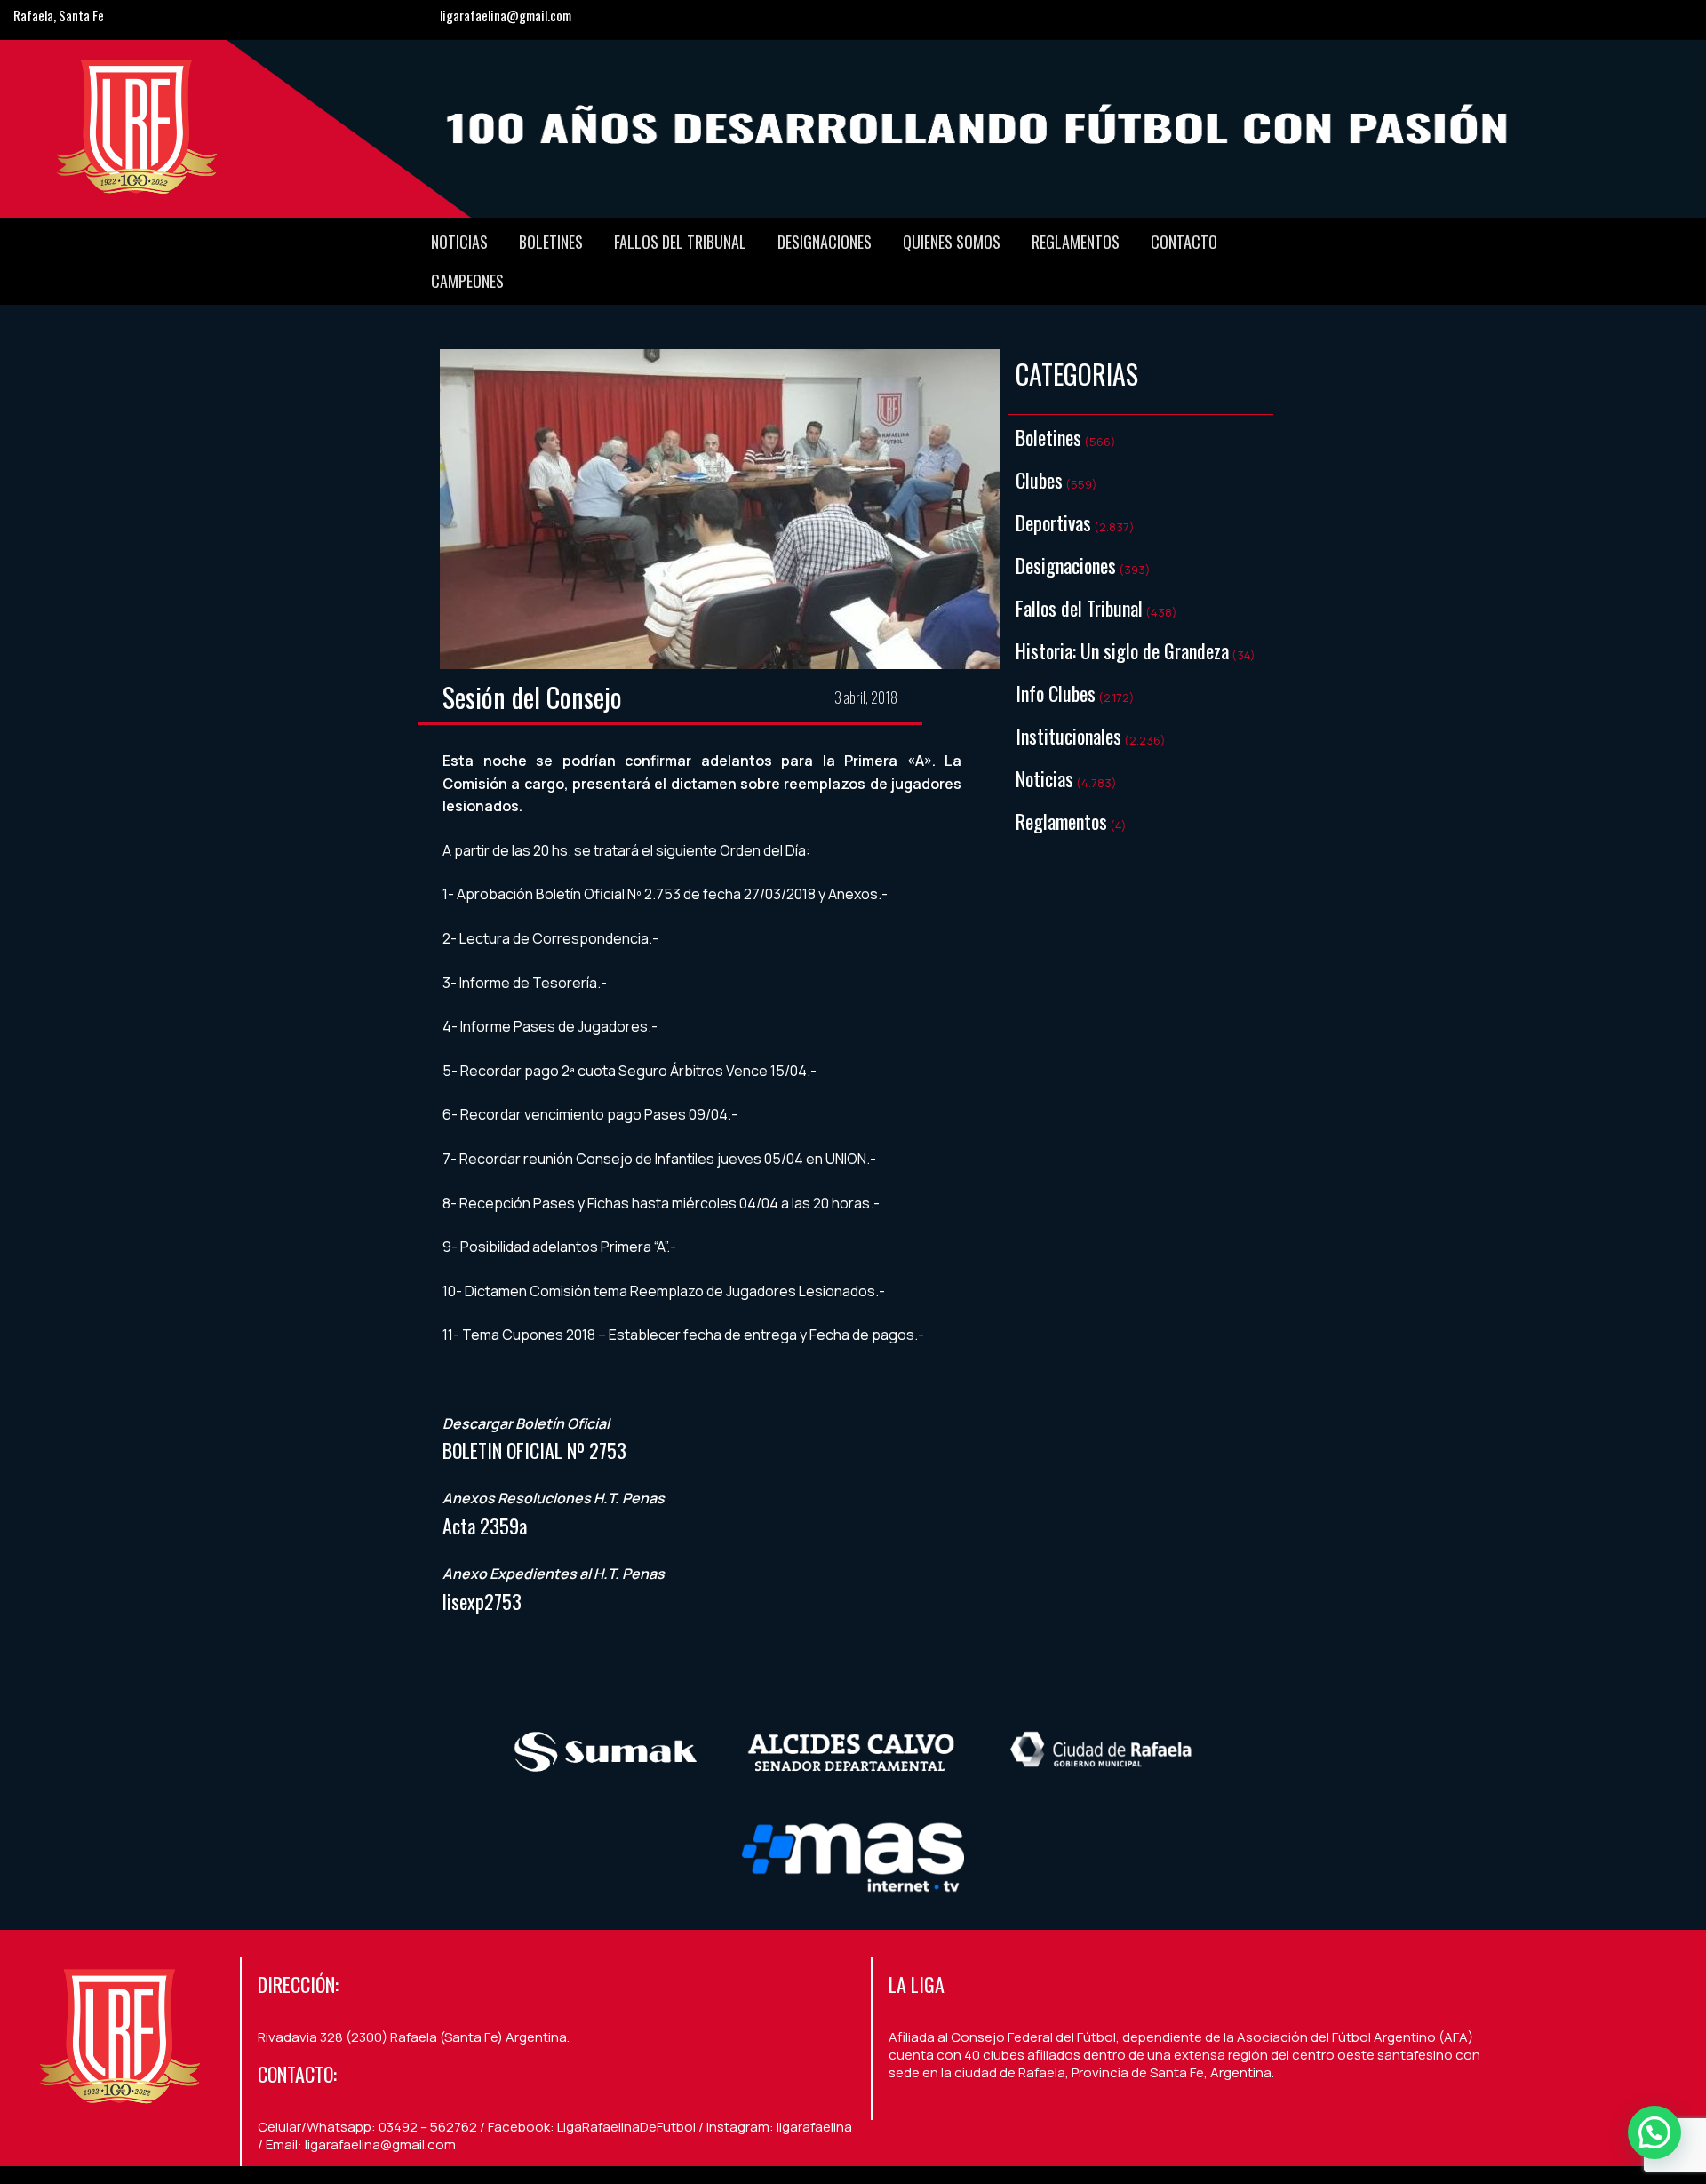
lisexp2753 (482, 1601)
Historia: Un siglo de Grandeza (1122, 650)
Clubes (1039, 480)
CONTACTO (1184, 242)
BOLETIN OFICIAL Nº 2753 (534, 1450)
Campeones (467, 281)
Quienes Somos (952, 242)
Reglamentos (1076, 242)
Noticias (459, 242)
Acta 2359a (485, 1526)
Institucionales (1068, 736)
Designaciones (825, 242)
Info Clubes (1056, 693)
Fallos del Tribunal (680, 242)
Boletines (551, 242)
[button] (1654, 2132)
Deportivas (1053, 522)
